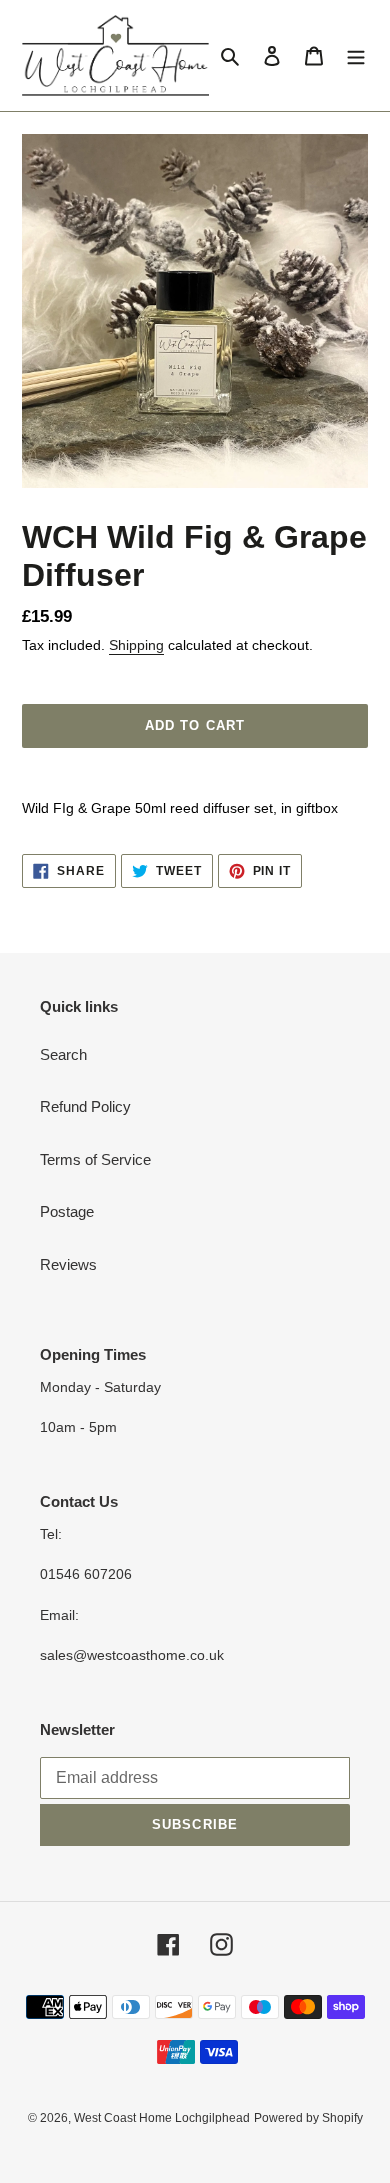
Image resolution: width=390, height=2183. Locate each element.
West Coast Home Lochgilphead (162, 2118)
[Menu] (356, 55)
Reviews (68, 1264)
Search (63, 1054)
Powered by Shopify (308, 2118)
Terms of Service (95, 1159)
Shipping (136, 645)
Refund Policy (85, 1106)
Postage (67, 1211)
